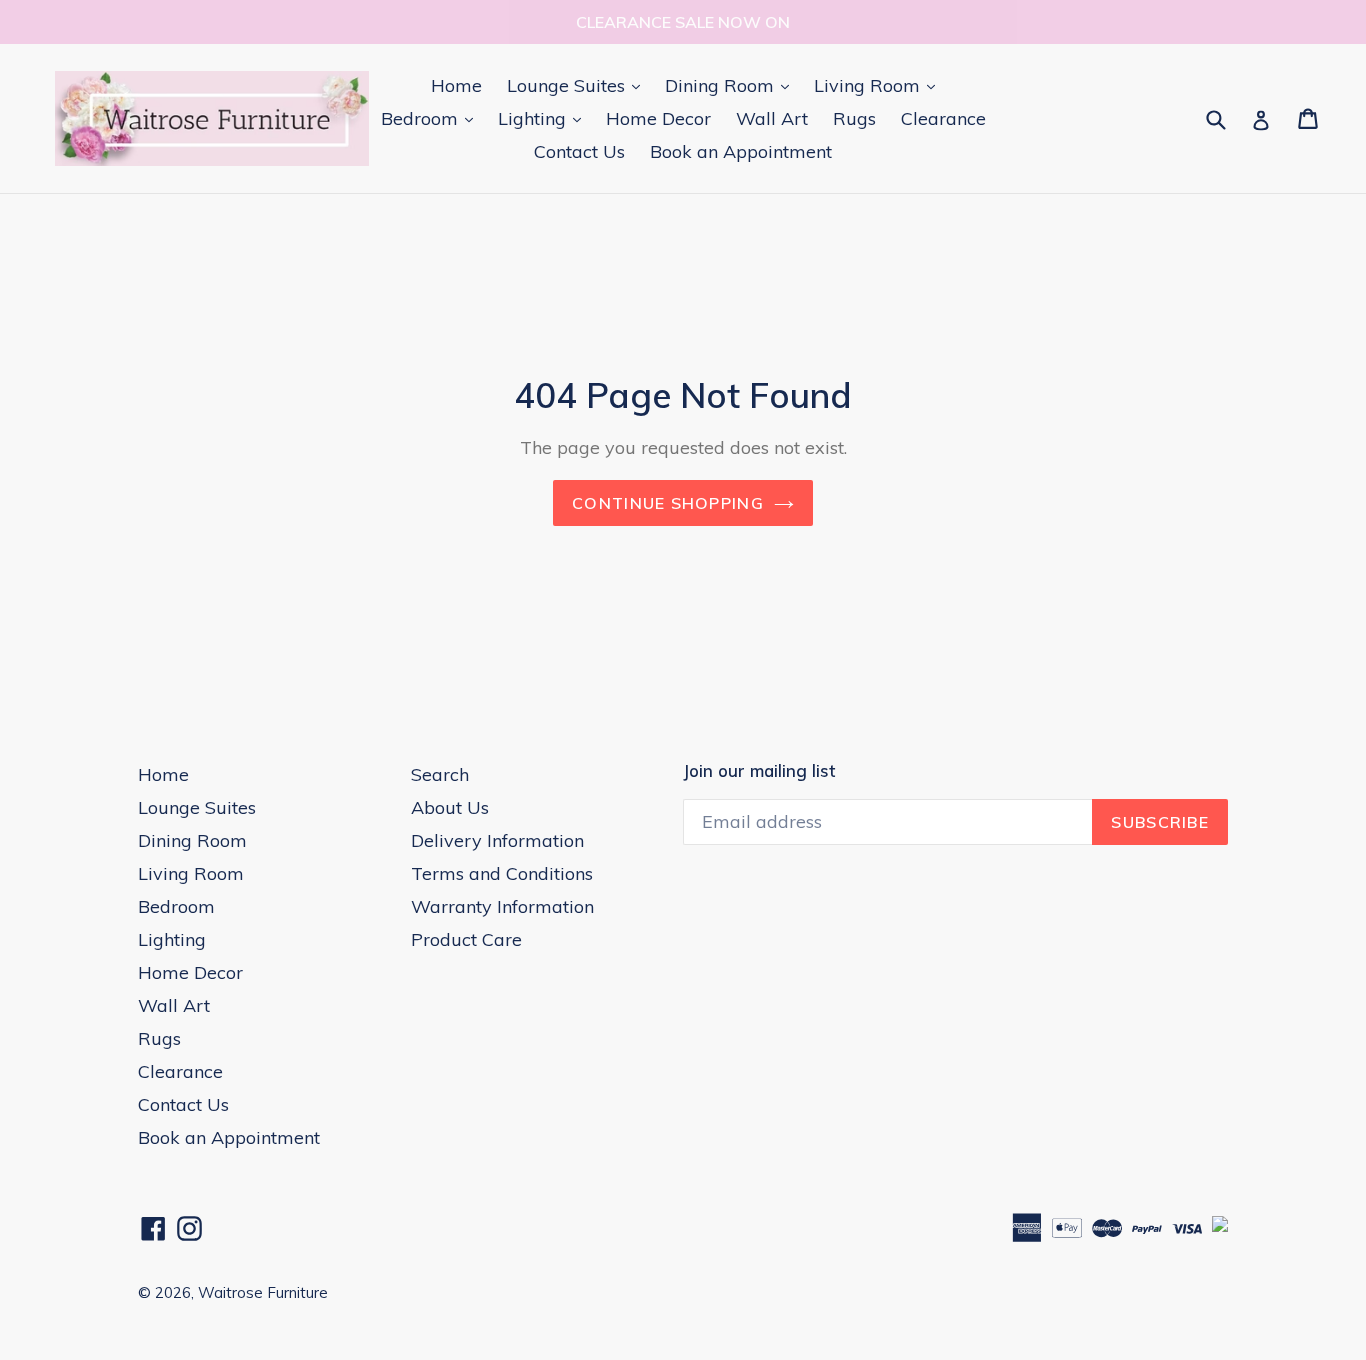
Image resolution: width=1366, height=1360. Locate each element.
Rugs (854, 118)
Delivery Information (497, 840)
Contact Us (579, 151)
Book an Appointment (741, 151)
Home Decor (658, 118)
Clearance (943, 118)
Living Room (879, 85)
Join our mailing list (759, 771)
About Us (450, 807)
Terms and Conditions (502, 873)
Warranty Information (502, 906)
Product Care (466, 939)
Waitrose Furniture (263, 1292)
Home (456, 85)
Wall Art (772, 118)
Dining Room (732, 85)
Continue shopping (668, 503)
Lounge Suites (578, 85)
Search (440, 774)
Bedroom (432, 118)
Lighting (544, 118)
